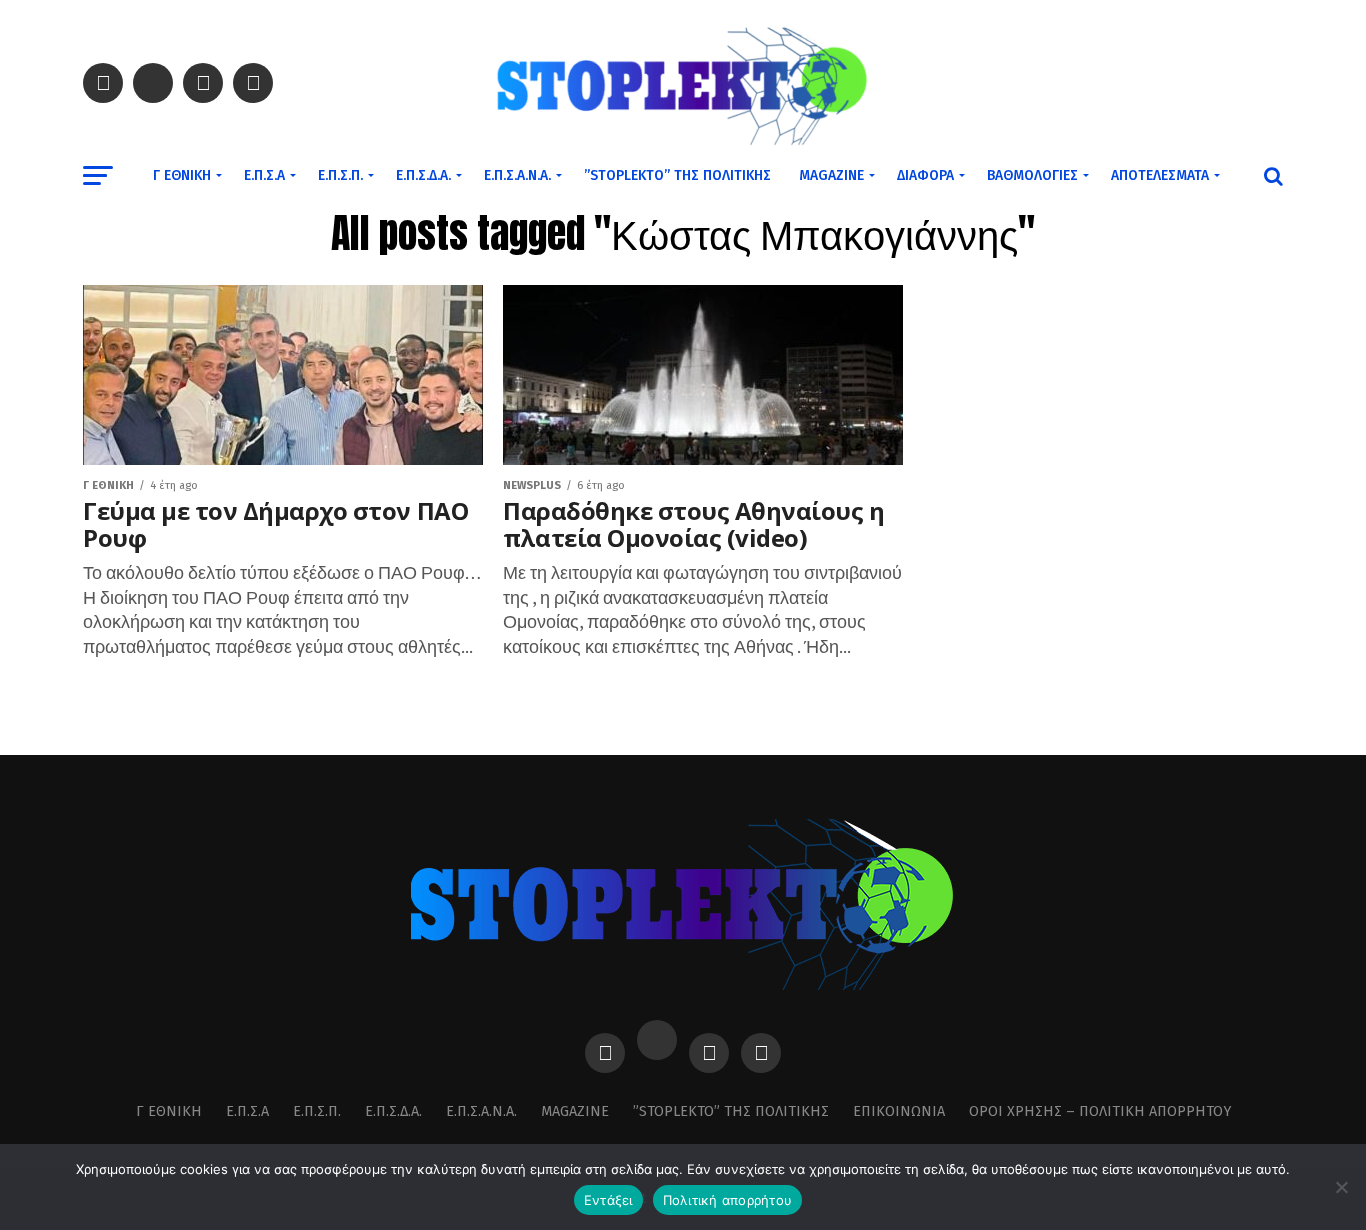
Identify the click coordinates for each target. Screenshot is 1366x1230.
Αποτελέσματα (1160, 175)
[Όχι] (1341, 1187)
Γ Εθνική (182, 175)
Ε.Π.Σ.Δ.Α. (423, 175)
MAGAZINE (831, 175)
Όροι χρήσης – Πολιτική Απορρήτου (1100, 1111)
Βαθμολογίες (1032, 175)
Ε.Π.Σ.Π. (340, 175)
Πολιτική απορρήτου (728, 1200)
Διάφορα (925, 175)
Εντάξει (608, 1200)
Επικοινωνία (899, 1111)
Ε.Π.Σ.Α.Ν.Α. (517, 175)
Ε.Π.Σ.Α (264, 175)
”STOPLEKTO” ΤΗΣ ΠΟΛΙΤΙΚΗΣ (677, 175)
